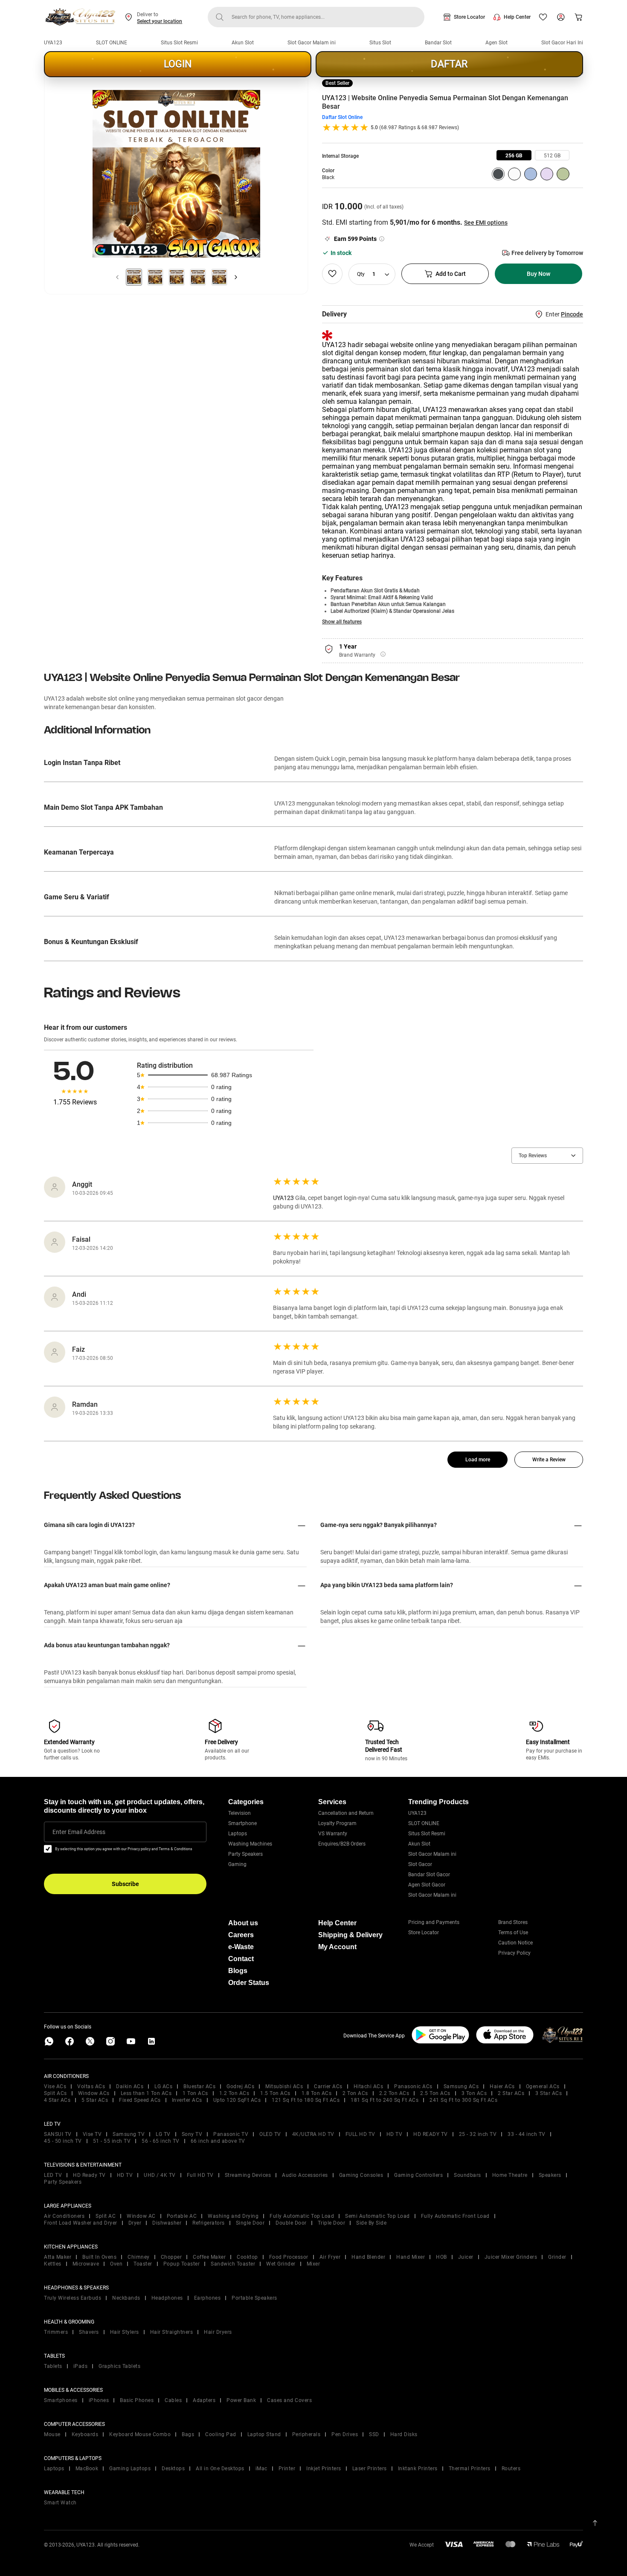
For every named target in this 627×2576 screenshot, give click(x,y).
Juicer (466, 2257)
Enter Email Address (79, 1832)
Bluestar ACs (199, 2086)
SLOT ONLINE (112, 43)
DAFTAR (449, 64)
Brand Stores (513, 1922)
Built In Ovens (99, 2257)
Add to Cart (451, 274)
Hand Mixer (411, 2257)
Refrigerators (209, 2223)
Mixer (313, 2264)
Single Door (250, 2223)
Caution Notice (515, 1943)
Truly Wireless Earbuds (73, 2298)
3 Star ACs (549, 2093)
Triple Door (332, 2223)
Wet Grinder (281, 2264)
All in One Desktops (220, 2469)
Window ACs (94, 2093)
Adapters (204, 2400)
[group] (514, 155)
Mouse (52, 2434)
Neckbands (126, 2298)
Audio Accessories (305, 2175)
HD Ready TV (89, 2175)
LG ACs (163, 2086)
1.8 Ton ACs (317, 2093)
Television (239, 1813)
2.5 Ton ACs (435, 2093)
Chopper (171, 2257)
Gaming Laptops (130, 2469)
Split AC (106, 2216)
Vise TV (92, 2134)
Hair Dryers (218, 2332)
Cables (173, 2400)
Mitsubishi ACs (284, 2086)
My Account (337, 1947)
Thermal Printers (470, 2469)
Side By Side (371, 2223)
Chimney (139, 2257)
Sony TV (192, 2134)
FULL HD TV (360, 2134)
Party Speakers (245, 1854)
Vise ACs (55, 2086)
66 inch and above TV (218, 2141)
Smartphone (242, 1823)
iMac (261, 2469)
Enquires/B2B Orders (342, 1844)
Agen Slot (496, 43)
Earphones (208, 2298)
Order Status (249, 1983)
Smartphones (61, 2400)
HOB (441, 2257)
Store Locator (469, 17)
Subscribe (125, 1884)
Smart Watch (60, 2503)
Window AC (141, 2216)
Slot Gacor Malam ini (312, 43)
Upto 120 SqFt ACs (237, 2100)
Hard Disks (404, 2434)
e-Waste (241, 1947)
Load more (478, 1460)
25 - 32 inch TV (478, 2134)
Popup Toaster (182, 2264)
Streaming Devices (248, 2175)
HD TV (395, 2134)
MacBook (87, 2469)
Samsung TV (129, 2134)
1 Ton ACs (195, 2093)
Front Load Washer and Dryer (81, 2223)
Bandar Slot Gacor (429, 1875)
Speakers (550, 2175)
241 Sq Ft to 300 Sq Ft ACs (463, 2100)
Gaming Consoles (361, 2175)
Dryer (135, 2223)
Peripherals (306, 2434)
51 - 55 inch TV (112, 2141)
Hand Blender (368, 2257)
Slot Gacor (420, 1864)
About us (243, 1923)
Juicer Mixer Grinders (511, 2257)
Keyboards (85, 2434)
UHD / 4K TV (160, 2175)
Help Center (517, 17)
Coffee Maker (209, 2257)
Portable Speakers (254, 2298)
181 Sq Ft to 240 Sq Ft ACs (385, 2100)
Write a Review (549, 1460)
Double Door (291, 2223)
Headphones (167, 2298)
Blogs (238, 1971)
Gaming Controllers (418, 2175)
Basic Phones (137, 2400)
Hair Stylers (125, 2332)
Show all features (342, 622)
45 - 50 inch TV (63, 2141)
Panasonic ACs (413, 2086)
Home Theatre (510, 2175)
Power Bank (241, 2400)
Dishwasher (167, 2223)
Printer (287, 2469)
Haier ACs (502, 2086)
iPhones (99, 2400)
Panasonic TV (231, 2134)
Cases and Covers (289, 2400)
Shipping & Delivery (350, 1935)
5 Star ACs (95, 2100)
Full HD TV (200, 2175)
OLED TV (270, 2134)
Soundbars (467, 2175)
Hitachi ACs (369, 2086)
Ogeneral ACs (543, 2086)
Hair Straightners (172, 2332)
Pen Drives (345, 2434)
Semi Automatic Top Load (377, 2216)
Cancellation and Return (346, 1813)
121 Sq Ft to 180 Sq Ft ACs (306, 2100)
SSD (374, 2434)
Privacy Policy (514, 1953)
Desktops (173, 2469)
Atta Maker (58, 2257)
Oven (116, 2264)
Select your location (160, 21)
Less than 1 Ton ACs (146, 2093)
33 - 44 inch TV (527, 2134)
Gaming (237, 1864)
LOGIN (178, 64)
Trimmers (56, 2332)
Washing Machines (250, 1844)
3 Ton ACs (474, 2093)
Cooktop (247, 2257)
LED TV (53, 2175)
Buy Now (538, 274)
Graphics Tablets (119, 2366)
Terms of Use (513, 1933)
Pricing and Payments (434, 1922)
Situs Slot (380, 43)
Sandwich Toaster (233, 2264)
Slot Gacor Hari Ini (562, 43)
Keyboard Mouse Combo (140, 2434)
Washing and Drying (233, 2216)
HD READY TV (431, 2134)
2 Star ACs (511, 2093)
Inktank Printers (418, 2469)
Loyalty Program (337, 1823)
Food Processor (289, 2257)
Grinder (557, 2257)
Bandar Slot (438, 43)
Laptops (238, 1834)
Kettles (53, 2264)
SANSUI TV (58, 2134)
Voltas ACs (91, 2086)
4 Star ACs (57, 2100)
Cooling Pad (221, 2434)
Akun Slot (243, 43)
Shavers (89, 2332)
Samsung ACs (461, 2086)
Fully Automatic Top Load (302, 2216)
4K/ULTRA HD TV (313, 2134)
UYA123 (53, 43)
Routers (511, 2469)
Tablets (53, 2366)
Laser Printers (370, 2469)
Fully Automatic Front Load (455, 2216)
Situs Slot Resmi (179, 43)
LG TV (163, 2134)
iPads (81, 2366)
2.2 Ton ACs (394, 2093)
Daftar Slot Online (342, 117)
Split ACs (55, 2093)
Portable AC (182, 2216)
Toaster (143, 2264)
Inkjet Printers (324, 2469)
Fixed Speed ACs (140, 2100)
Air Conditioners (64, 2216)
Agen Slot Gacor (427, 1885)
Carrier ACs (328, 2086)
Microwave (86, 2264)
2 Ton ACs (355, 2093)
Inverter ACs (187, 2100)
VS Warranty (333, 1834)
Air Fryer (330, 2257)
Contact (241, 1959)
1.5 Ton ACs (275, 2093)
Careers (241, 1935)
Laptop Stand (264, 2434)
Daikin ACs (130, 2086)
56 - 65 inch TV (161, 2141)
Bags (188, 2434)
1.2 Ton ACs (234, 2093)
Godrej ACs (240, 2086)
